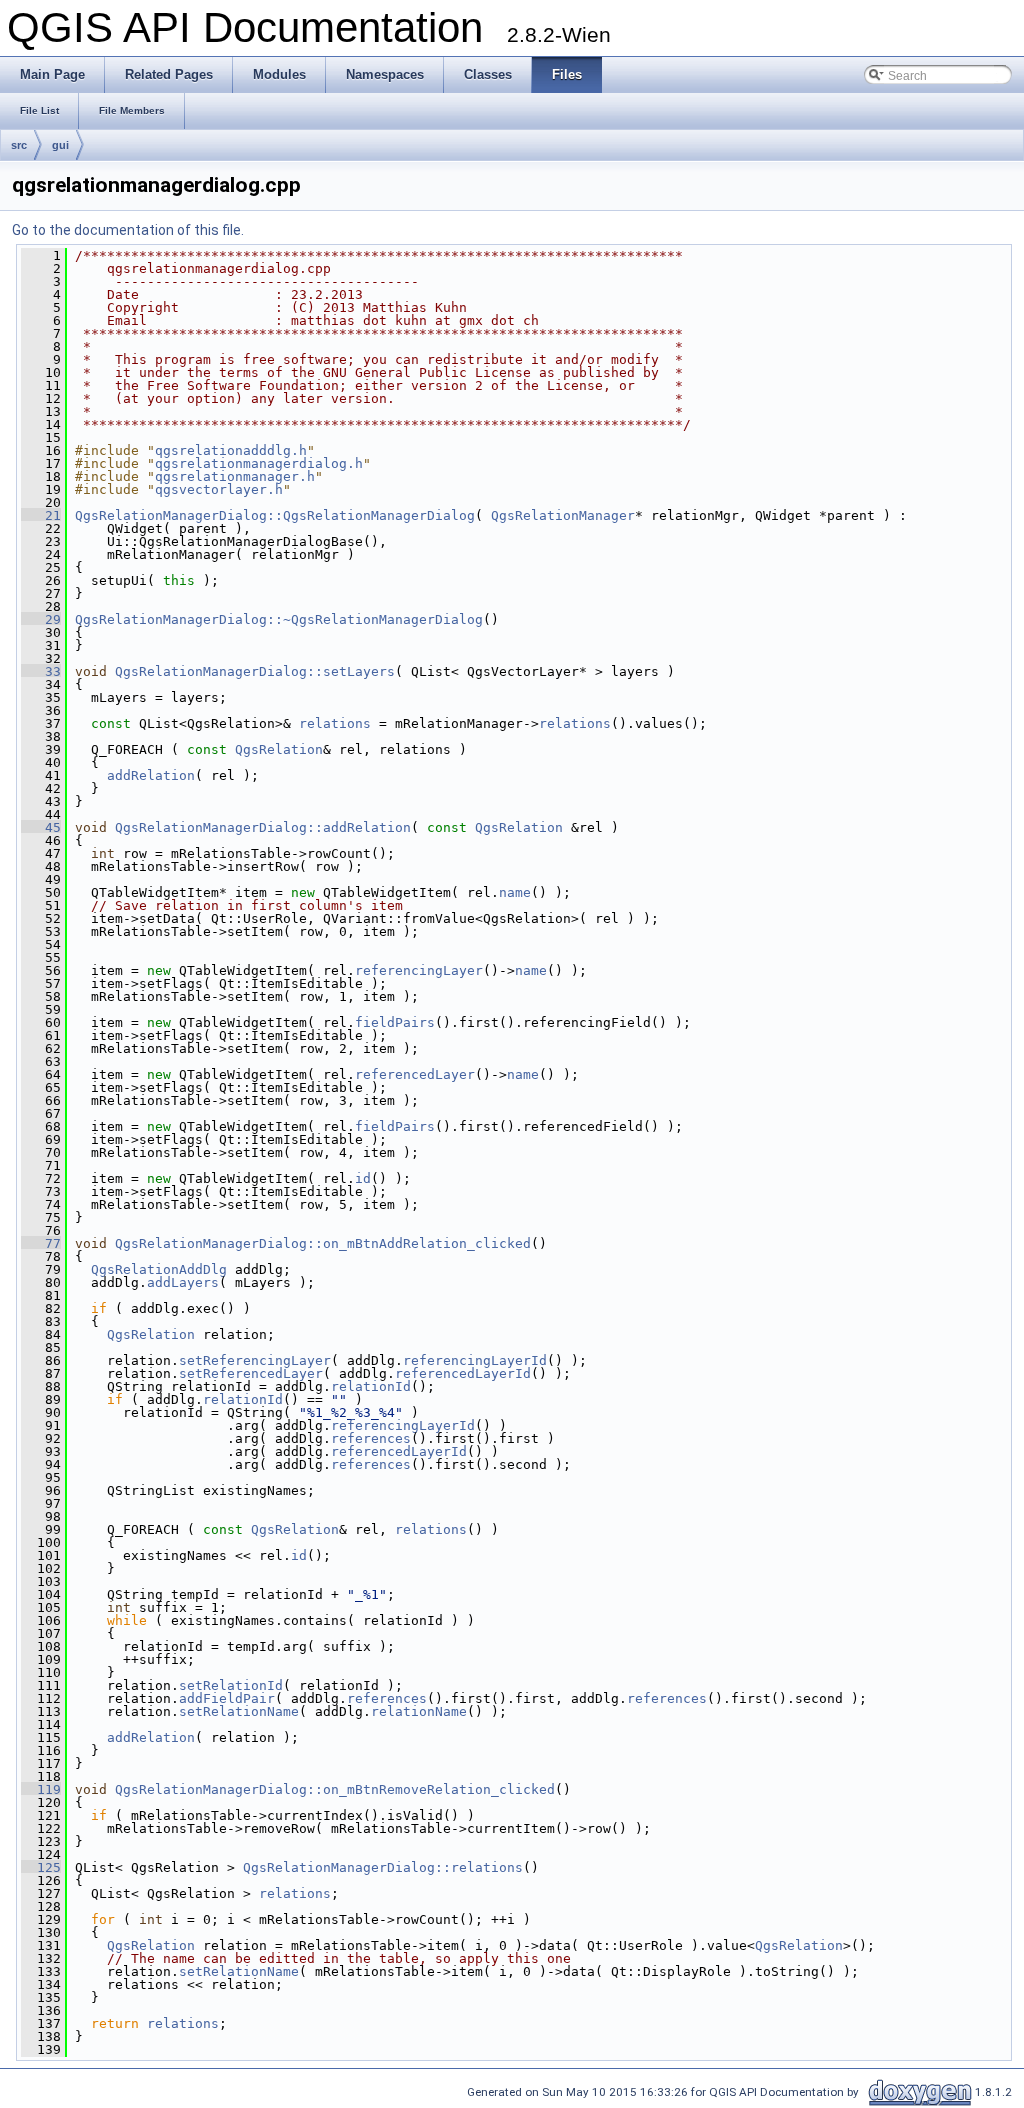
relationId (371, 1386)
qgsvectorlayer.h (219, 489)
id (363, 1178)
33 (41, 671)
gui (60, 145)
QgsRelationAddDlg (159, 1269)
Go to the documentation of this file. (128, 230)
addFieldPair (227, 1698)
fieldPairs (395, 1022)
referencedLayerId (463, 1373)
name (515, 892)
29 (41, 619)
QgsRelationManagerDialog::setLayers (255, 671)
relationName (419, 1711)
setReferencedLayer (251, 1373)
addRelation (151, 775)
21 (41, 515)
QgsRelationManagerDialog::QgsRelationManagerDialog (275, 515)
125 (41, 1867)
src (19, 145)
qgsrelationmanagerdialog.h (259, 463)
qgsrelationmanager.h (235, 476)
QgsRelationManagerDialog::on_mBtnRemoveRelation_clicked (335, 1789)
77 (41, 1243)
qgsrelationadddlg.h (231, 450)
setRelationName (239, 1711)
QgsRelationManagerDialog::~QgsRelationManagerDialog (279, 619)
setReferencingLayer (255, 1360)
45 (41, 827)
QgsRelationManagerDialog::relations (383, 1867)
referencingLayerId (475, 1360)
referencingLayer (419, 970)
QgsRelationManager (563, 515)
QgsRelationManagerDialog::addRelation (263, 827)
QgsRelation (279, 749)
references (371, 1438)
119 (41, 1789)
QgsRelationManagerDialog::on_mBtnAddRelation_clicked (323, 1243)
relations (335, 723)
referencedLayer (415, 1074)
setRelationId (231, 1685)
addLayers (183, 1282)
